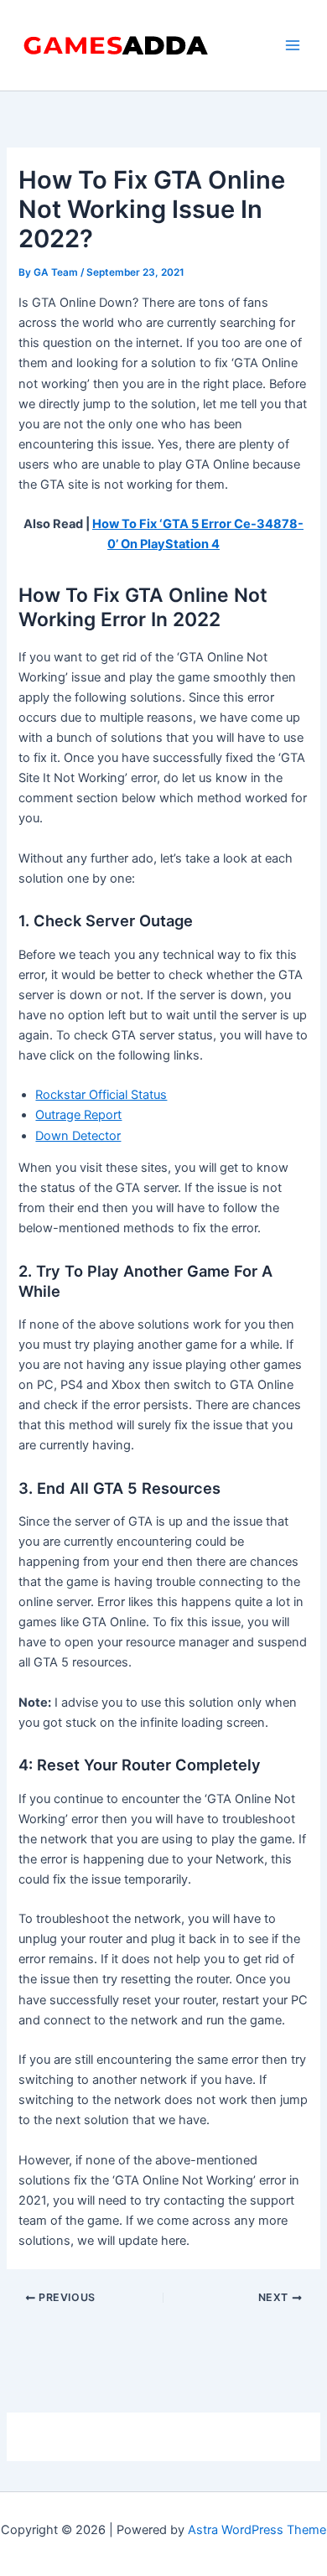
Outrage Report (78, 1115)
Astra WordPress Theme (257, 2530)
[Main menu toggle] (293, 45)
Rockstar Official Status (101, 1095)
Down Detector (78, 1136)
